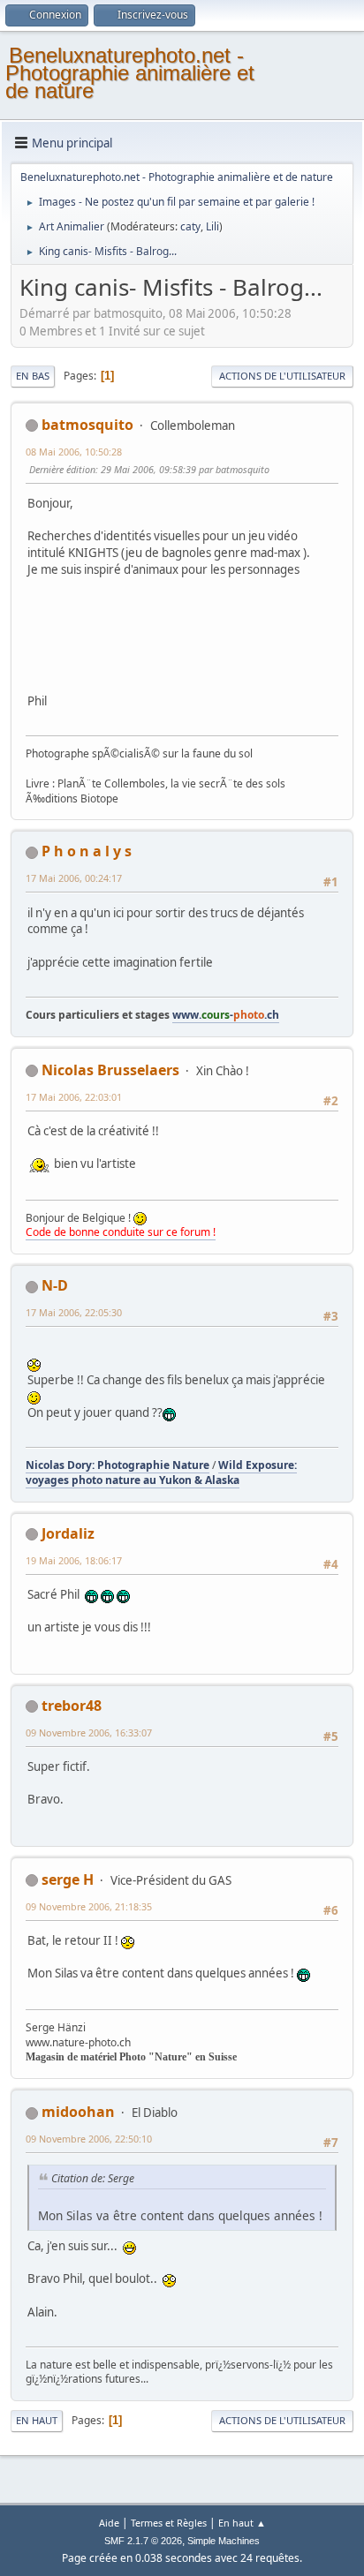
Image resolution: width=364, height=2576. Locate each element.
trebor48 (72, 1706)
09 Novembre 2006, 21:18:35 (89, 1906)
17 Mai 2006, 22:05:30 (74, 1312)
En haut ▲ (242, 2523)
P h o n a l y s (87, 851)
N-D (55, 1285)
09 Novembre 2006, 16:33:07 (89, 1732)
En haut (37, 2420)
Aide (109, 2523)
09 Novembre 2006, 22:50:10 (89, 2139)
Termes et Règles (169, 2523)
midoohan (78, 2112)
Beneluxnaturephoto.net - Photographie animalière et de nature (130, 73)
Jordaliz (68, 1533)
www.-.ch (226, 1015)
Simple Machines (224, 2541)
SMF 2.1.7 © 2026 (143, 2541)
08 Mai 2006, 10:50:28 (74, 452)
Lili (212, 226)
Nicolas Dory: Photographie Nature (118, 1465)
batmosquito (87, 425)
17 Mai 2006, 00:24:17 (74, 878)
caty (190, 226)
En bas (33, 376)
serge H (68, 1879)
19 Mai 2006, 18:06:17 (74, 1560)
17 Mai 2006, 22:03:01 (74, 1097)
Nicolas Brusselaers (110, 1070)
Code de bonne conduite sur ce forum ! (121, 1232)
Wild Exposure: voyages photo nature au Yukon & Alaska (161, 1473)
